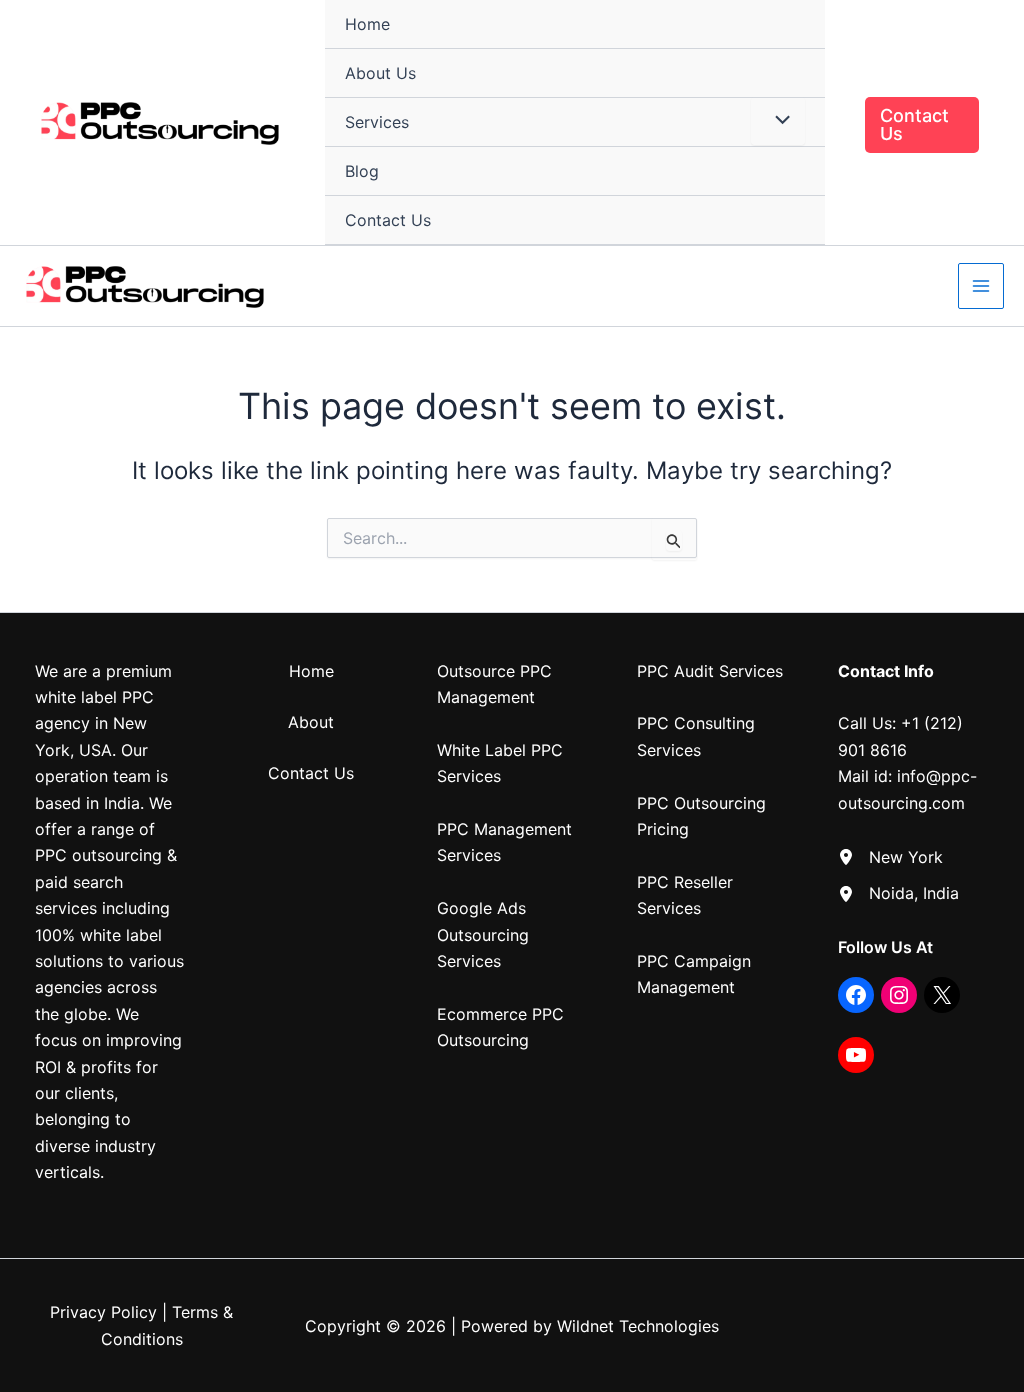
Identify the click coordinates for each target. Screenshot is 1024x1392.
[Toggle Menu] (778, 121)
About (311, 722)
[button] (922, 125)
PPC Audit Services (710, 671)
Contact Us (388, 220)
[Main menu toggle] (981, 286)
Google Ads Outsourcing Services (483, 934)
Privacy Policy (103, 1312)
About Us (380, 73)
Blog (362, 171)
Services (377, 122)
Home (367, 24)
